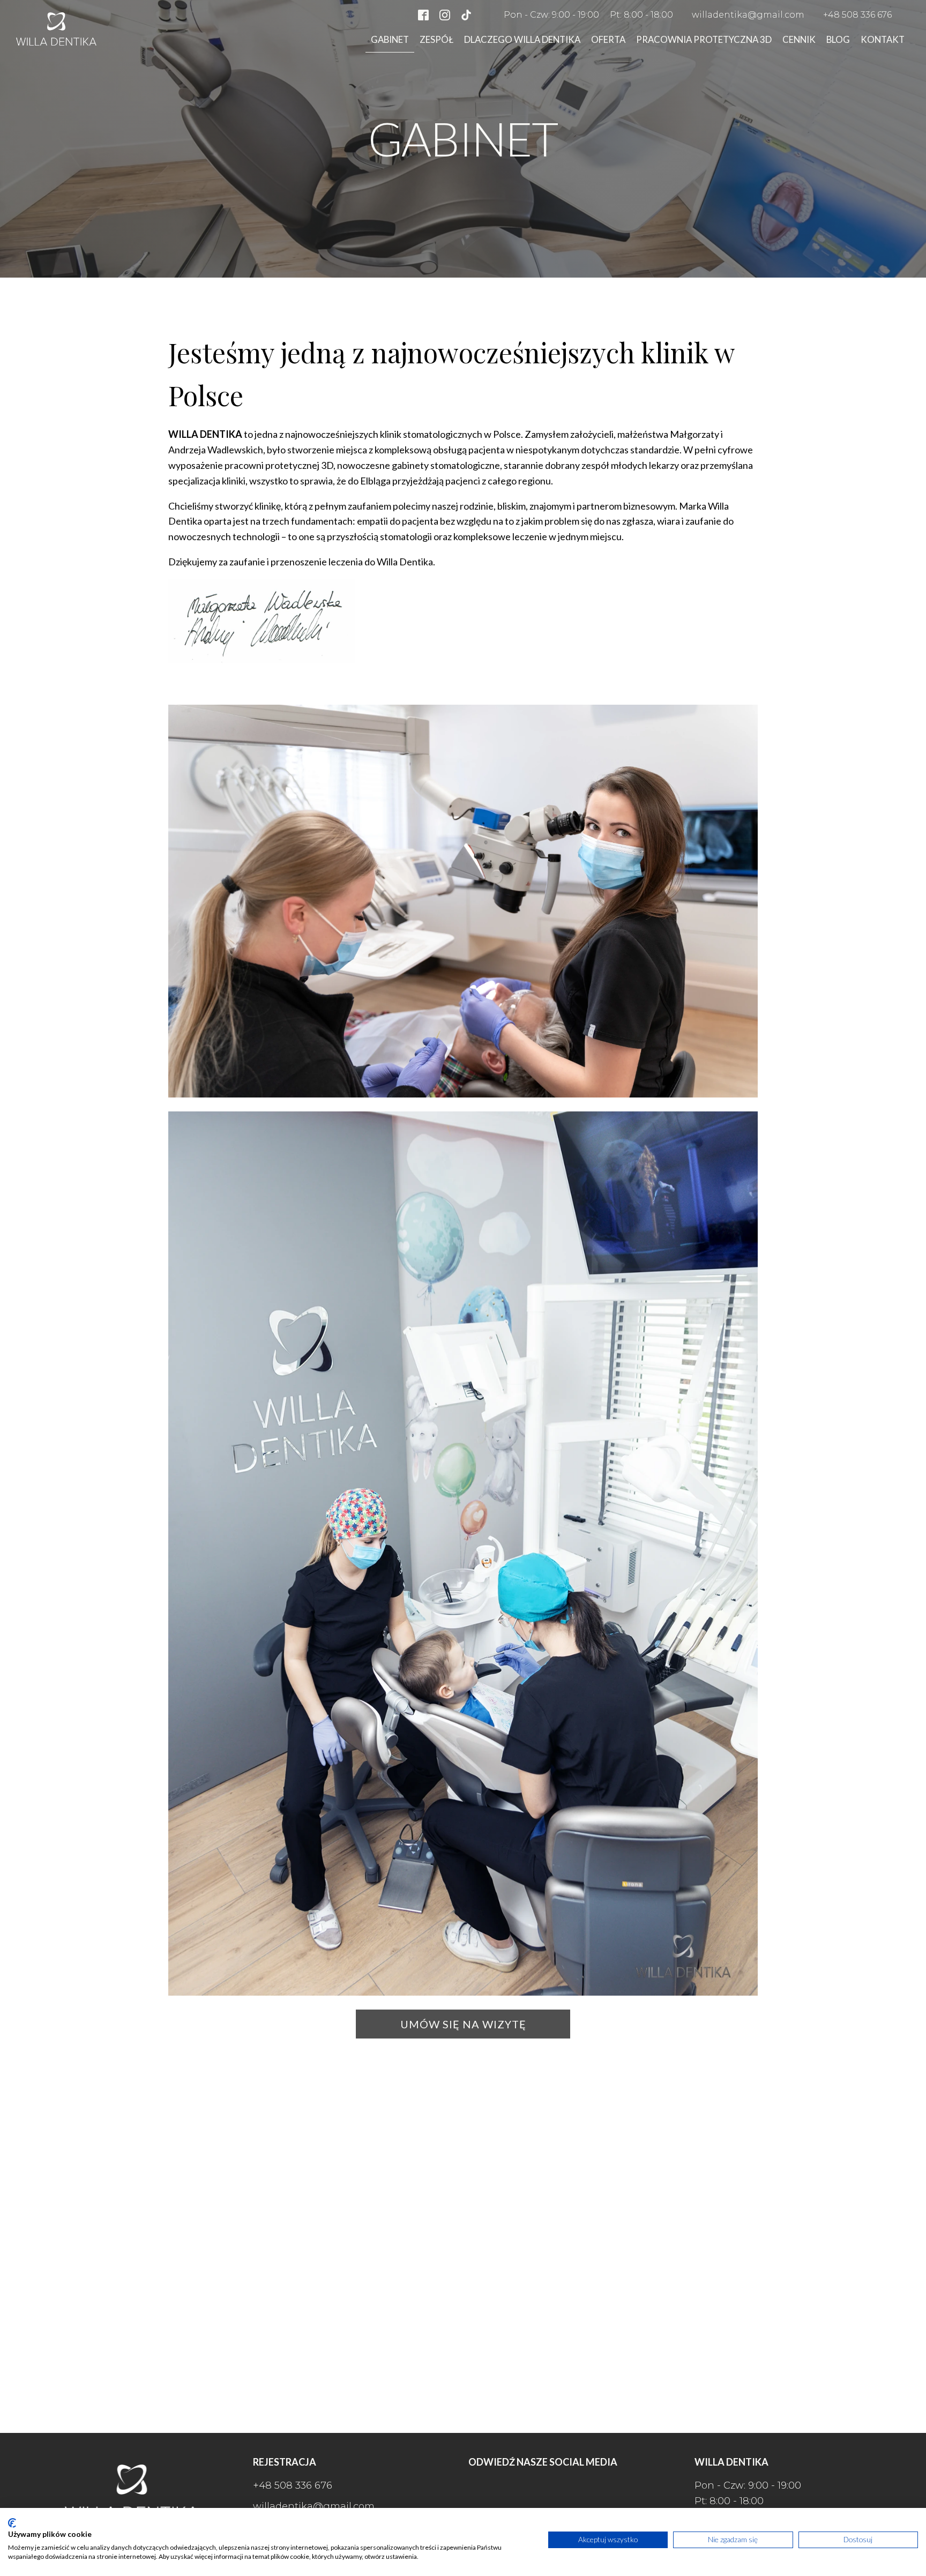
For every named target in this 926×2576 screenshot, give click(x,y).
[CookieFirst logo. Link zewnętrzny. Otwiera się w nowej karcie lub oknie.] (12, 2523)
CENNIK (799, 39)
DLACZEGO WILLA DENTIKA (522, 39)
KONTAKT (883, 39)
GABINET (390, 39)
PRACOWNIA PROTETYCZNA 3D (704, 39)
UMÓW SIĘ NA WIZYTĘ (463, 2024)
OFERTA (608, 39)
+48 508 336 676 (857, 15)
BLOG (838, 39)
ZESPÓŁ (436, 39)
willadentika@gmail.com (748, 15)
